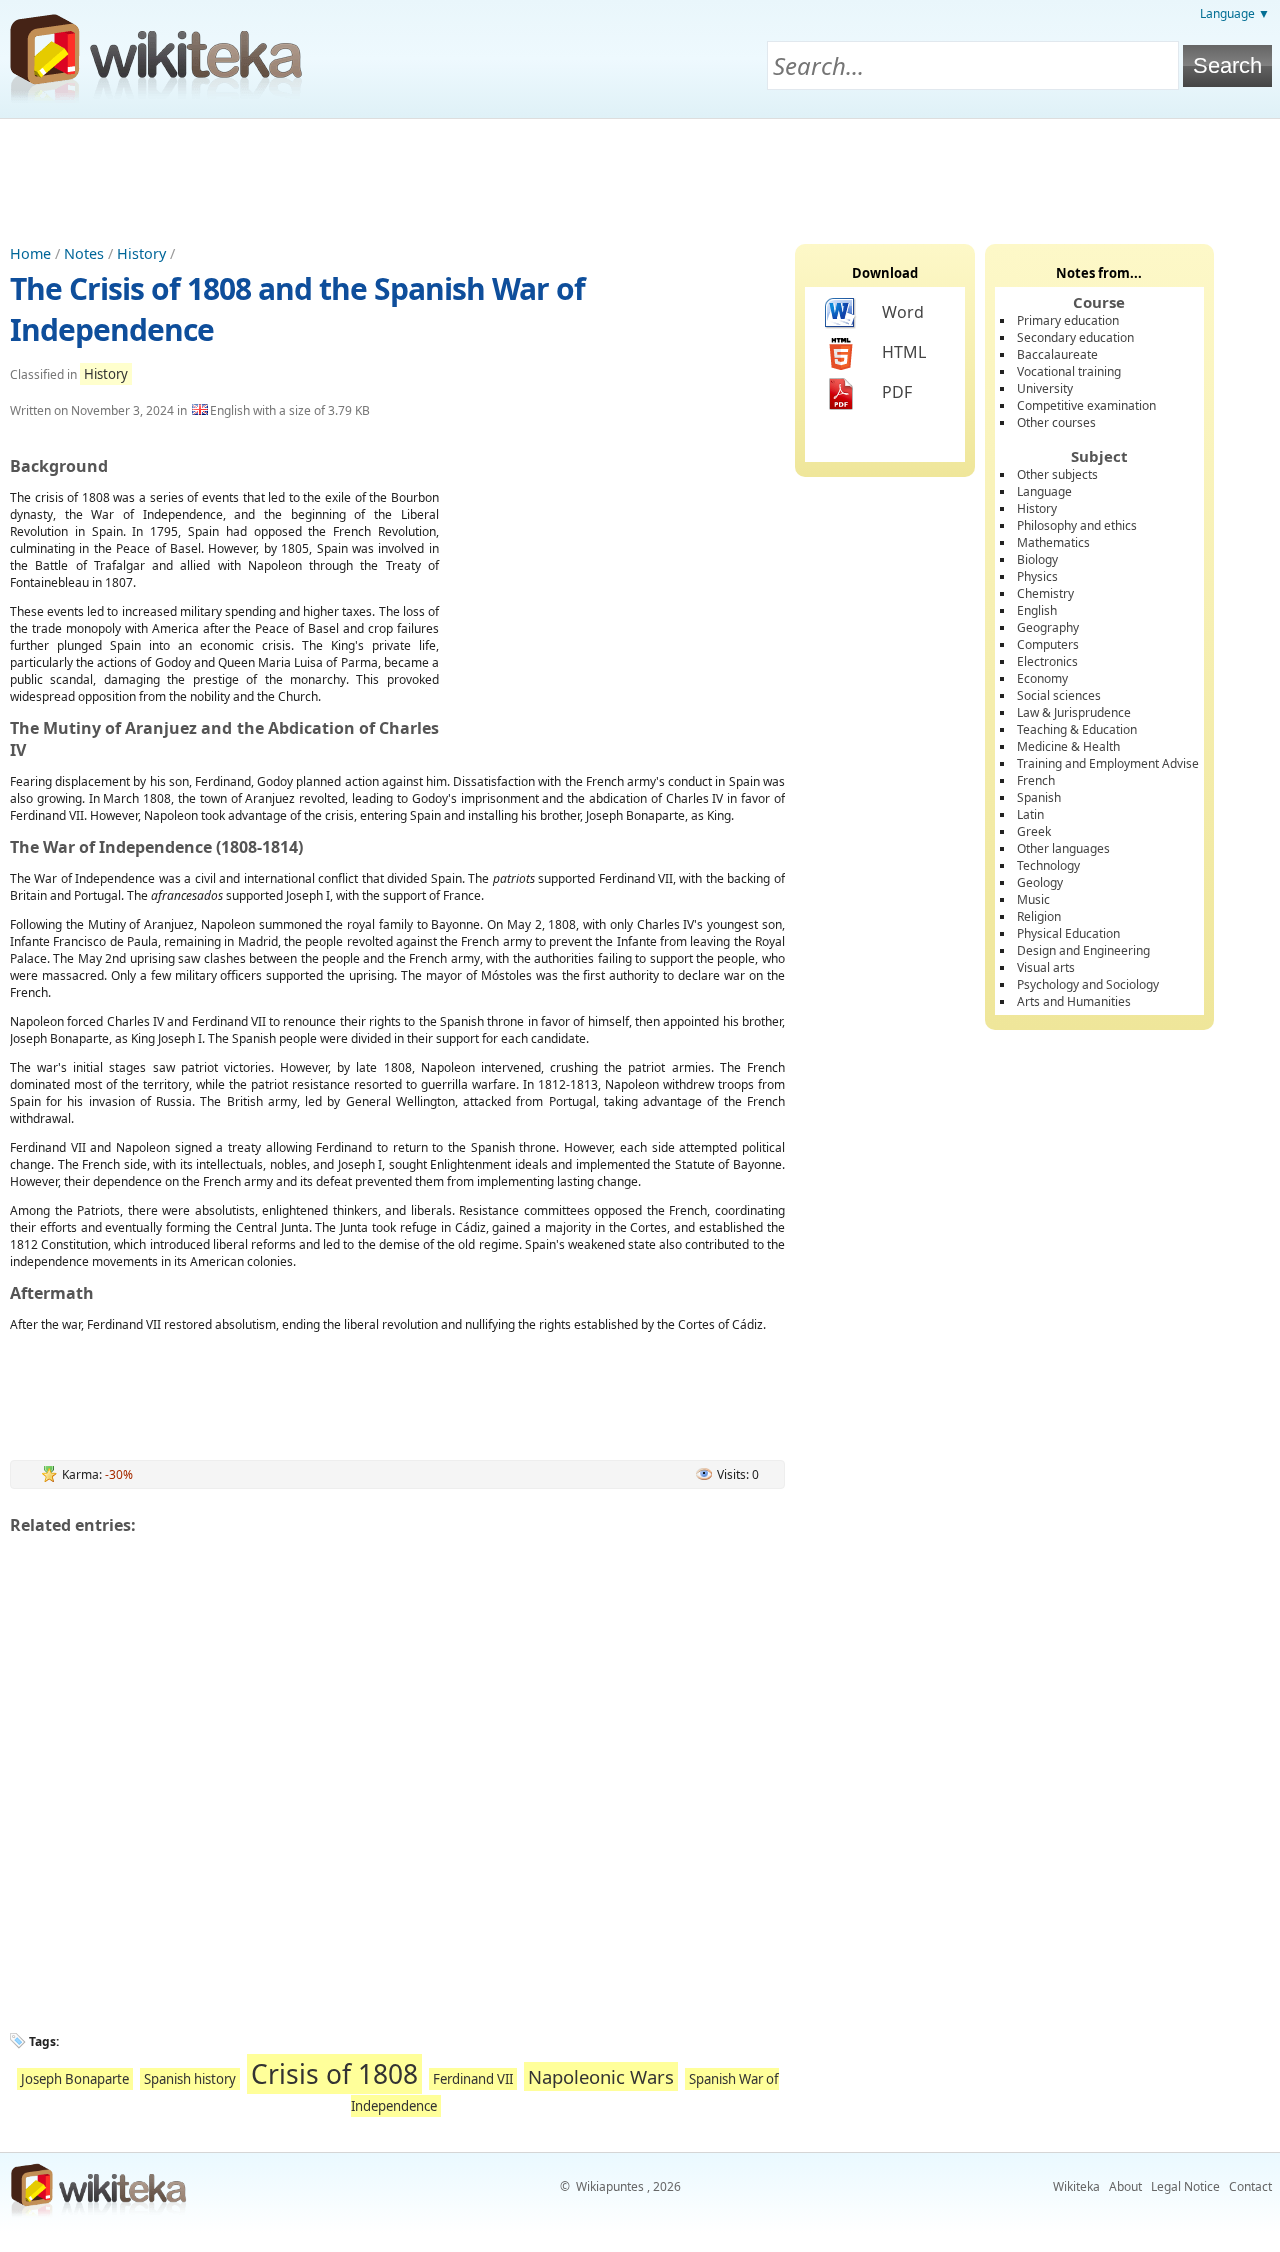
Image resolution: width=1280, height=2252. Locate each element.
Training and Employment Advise (1108, 763)
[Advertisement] (640, 174)
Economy (1042, 678)
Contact (1250, 2186)
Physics (1037, 576)
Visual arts (1046, 967)
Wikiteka (1076, 2186)
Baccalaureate (1057, 354)
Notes (84, 253)
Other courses (1056, 422)
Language (1044, 491)
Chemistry (1045, 593)
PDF (897, 392)
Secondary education (1075, 337)
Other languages (1063, 848)
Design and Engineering (1083, 950)
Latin (1030, 814)
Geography (1048, 627)
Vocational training (1069, 371)
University (1045, 388)
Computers (1048, 644)
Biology (1037, 559)
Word (903, 312)
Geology (1040, 882)
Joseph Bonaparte (75, 2079)
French (1036, 780)
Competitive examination (1086, 405)
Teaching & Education (1077, 729)
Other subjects (1057, 474)
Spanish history (190, 2079)
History (141, 253)
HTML (904, 352)
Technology (1048, 865)
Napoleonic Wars (601, 2076)
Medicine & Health (1068, 746)
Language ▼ (1235, 13)
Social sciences (1059, 695)
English (1037, 610)
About (1125, 2186)
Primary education (1068, 320)
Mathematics (1053, 542)
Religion (1039, 916)
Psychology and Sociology (1088, 984)
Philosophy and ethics (1077, 525)
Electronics (1047, 661)
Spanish (1039, 797)
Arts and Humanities (1074, 1001)
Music (1033, 899)
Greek (1034, 831)
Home (30, 253)
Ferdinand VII (473, 2079)
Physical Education (1068, 933)
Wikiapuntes (610, 2186)
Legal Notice (1185, 2186)
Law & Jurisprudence (1074, 712)
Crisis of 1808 (334, 2074)
